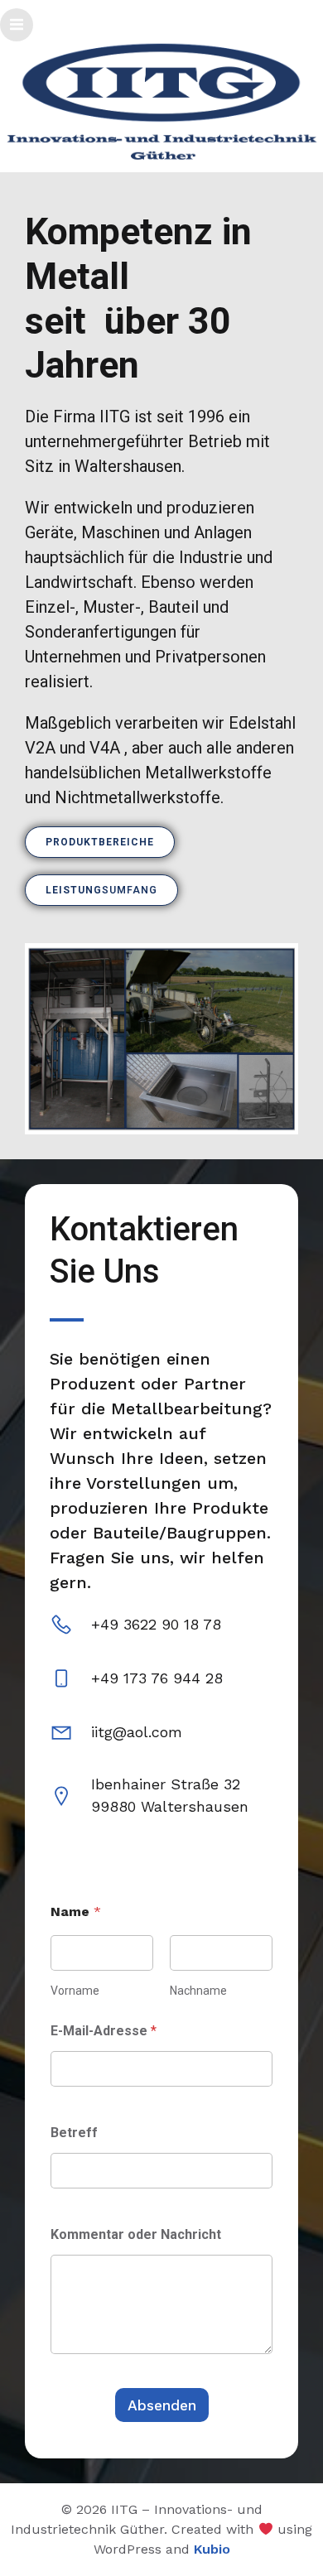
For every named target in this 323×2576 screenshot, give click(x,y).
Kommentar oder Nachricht (136, 2234)
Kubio (212, 2549)
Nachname (198, 1991)
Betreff (74, 2133)
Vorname (75, 1991)
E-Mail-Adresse (104, 2031)
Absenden (162, 2405)
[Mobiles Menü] (17, 25)
